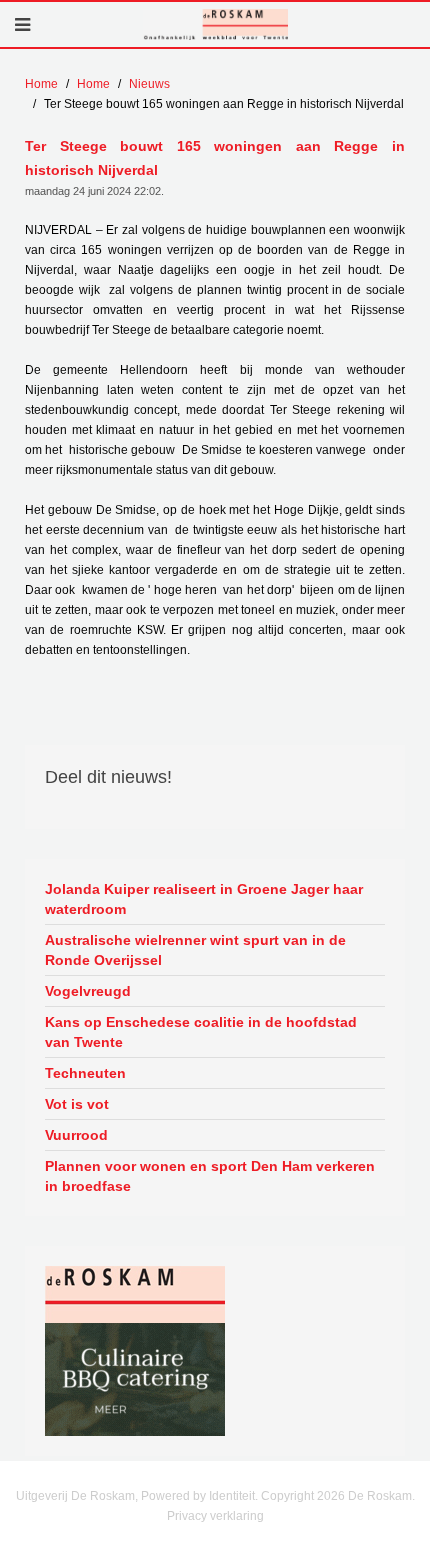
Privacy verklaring (215, 1516)
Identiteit (232, 1496)
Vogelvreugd (88, 991)
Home (41, 84)
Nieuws (149, 84)
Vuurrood (76, 1135)
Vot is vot (77, 1104)
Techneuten (85, 1073)
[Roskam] (135, 1294)
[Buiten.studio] (135, 1379)
